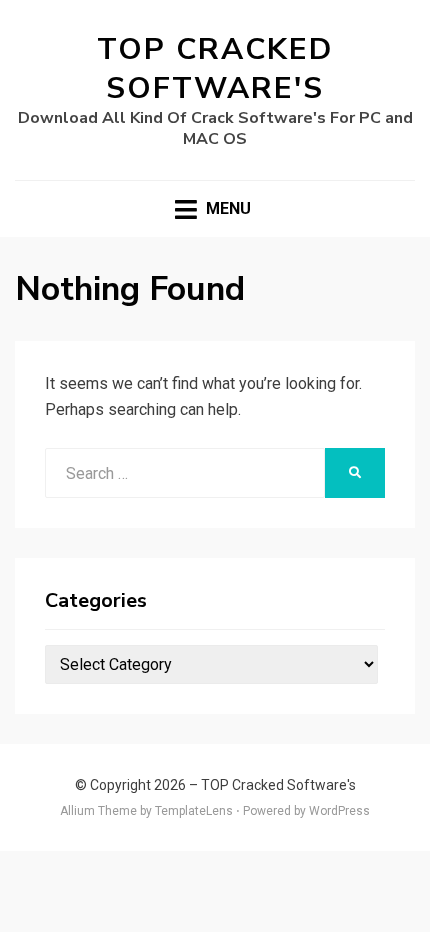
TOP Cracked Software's (215, 69)
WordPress (339, 811)
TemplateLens (194, 811)
